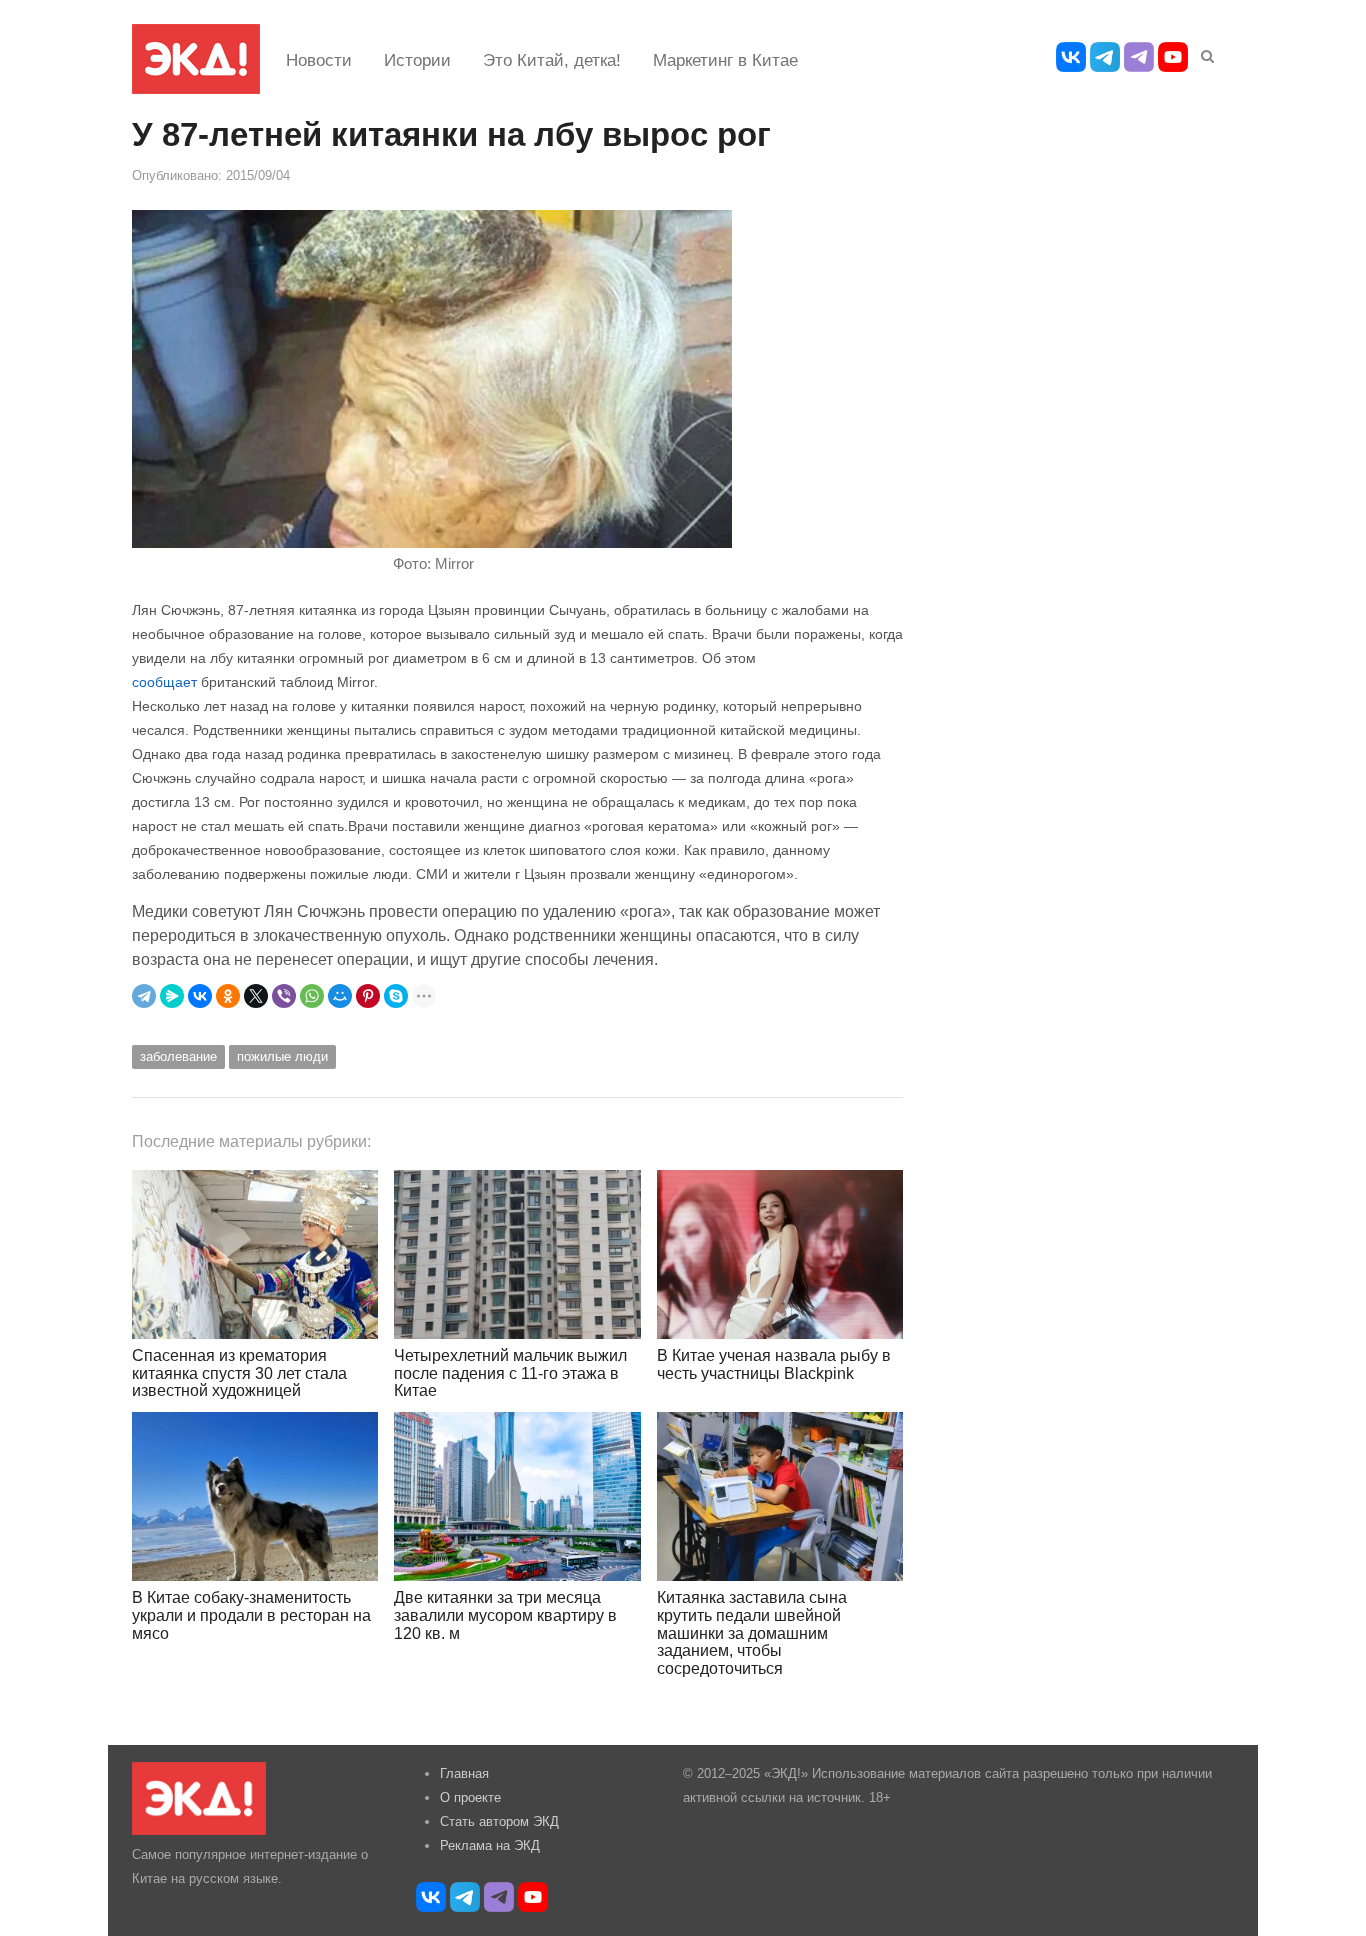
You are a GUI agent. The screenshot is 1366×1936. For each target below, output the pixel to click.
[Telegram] (144, 996)
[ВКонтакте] (200, 996)
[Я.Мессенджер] (172, 996)
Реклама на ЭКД (490, 1845)
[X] (256, 996)
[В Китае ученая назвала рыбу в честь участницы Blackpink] (780, 1254)
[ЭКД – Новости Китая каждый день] (196, 59)
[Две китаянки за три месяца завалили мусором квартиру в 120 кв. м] (517, 1496)
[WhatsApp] (312, 996)
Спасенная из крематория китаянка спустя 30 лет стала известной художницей (239, 1373)
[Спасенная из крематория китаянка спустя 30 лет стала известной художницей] (255, 1254)
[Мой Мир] (340, 996)
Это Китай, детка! (552, 60)
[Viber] (284, 996)
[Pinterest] (368, 996)
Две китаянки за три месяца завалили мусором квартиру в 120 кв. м (505, 1615)
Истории (417, 60)
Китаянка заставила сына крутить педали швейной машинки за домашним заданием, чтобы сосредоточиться (752, 1632)
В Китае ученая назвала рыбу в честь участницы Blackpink (774, 1364)
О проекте (470, 1797)
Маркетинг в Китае (725, 60)
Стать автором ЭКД (499, 1821)
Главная (464, 1773)
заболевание (178, 1056)
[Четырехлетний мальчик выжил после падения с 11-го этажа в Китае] (517, 1254)
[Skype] (396, 996)
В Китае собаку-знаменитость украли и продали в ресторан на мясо (251, 1615)
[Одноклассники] (228, 996)
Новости (319, 60)
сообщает (164, 682)
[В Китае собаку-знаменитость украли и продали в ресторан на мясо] (255, 1496)
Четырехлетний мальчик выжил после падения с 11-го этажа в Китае (510, 1373)
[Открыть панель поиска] (1204, 53)
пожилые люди (282, 1056)
